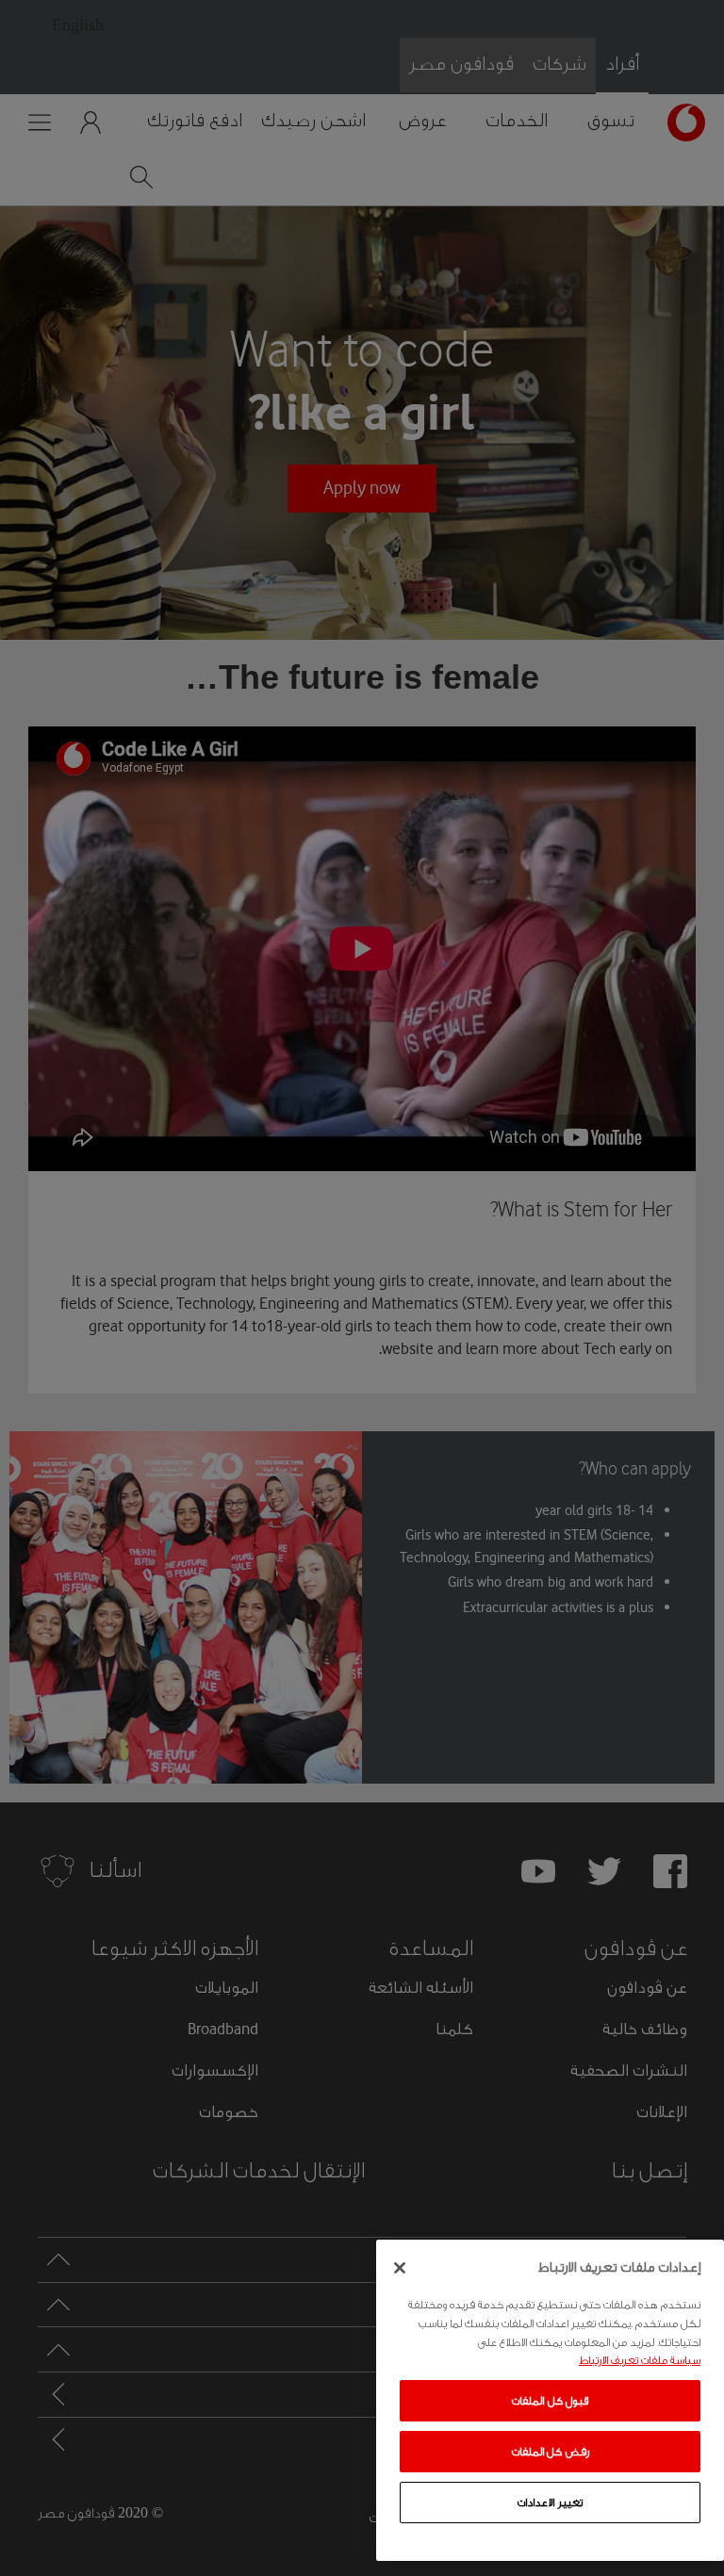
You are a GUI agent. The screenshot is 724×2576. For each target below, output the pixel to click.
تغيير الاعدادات (550, 2503)
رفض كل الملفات (551, 2452)
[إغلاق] (400, 2268)
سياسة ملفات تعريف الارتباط (640, 2360)
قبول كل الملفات (550, 2401)
